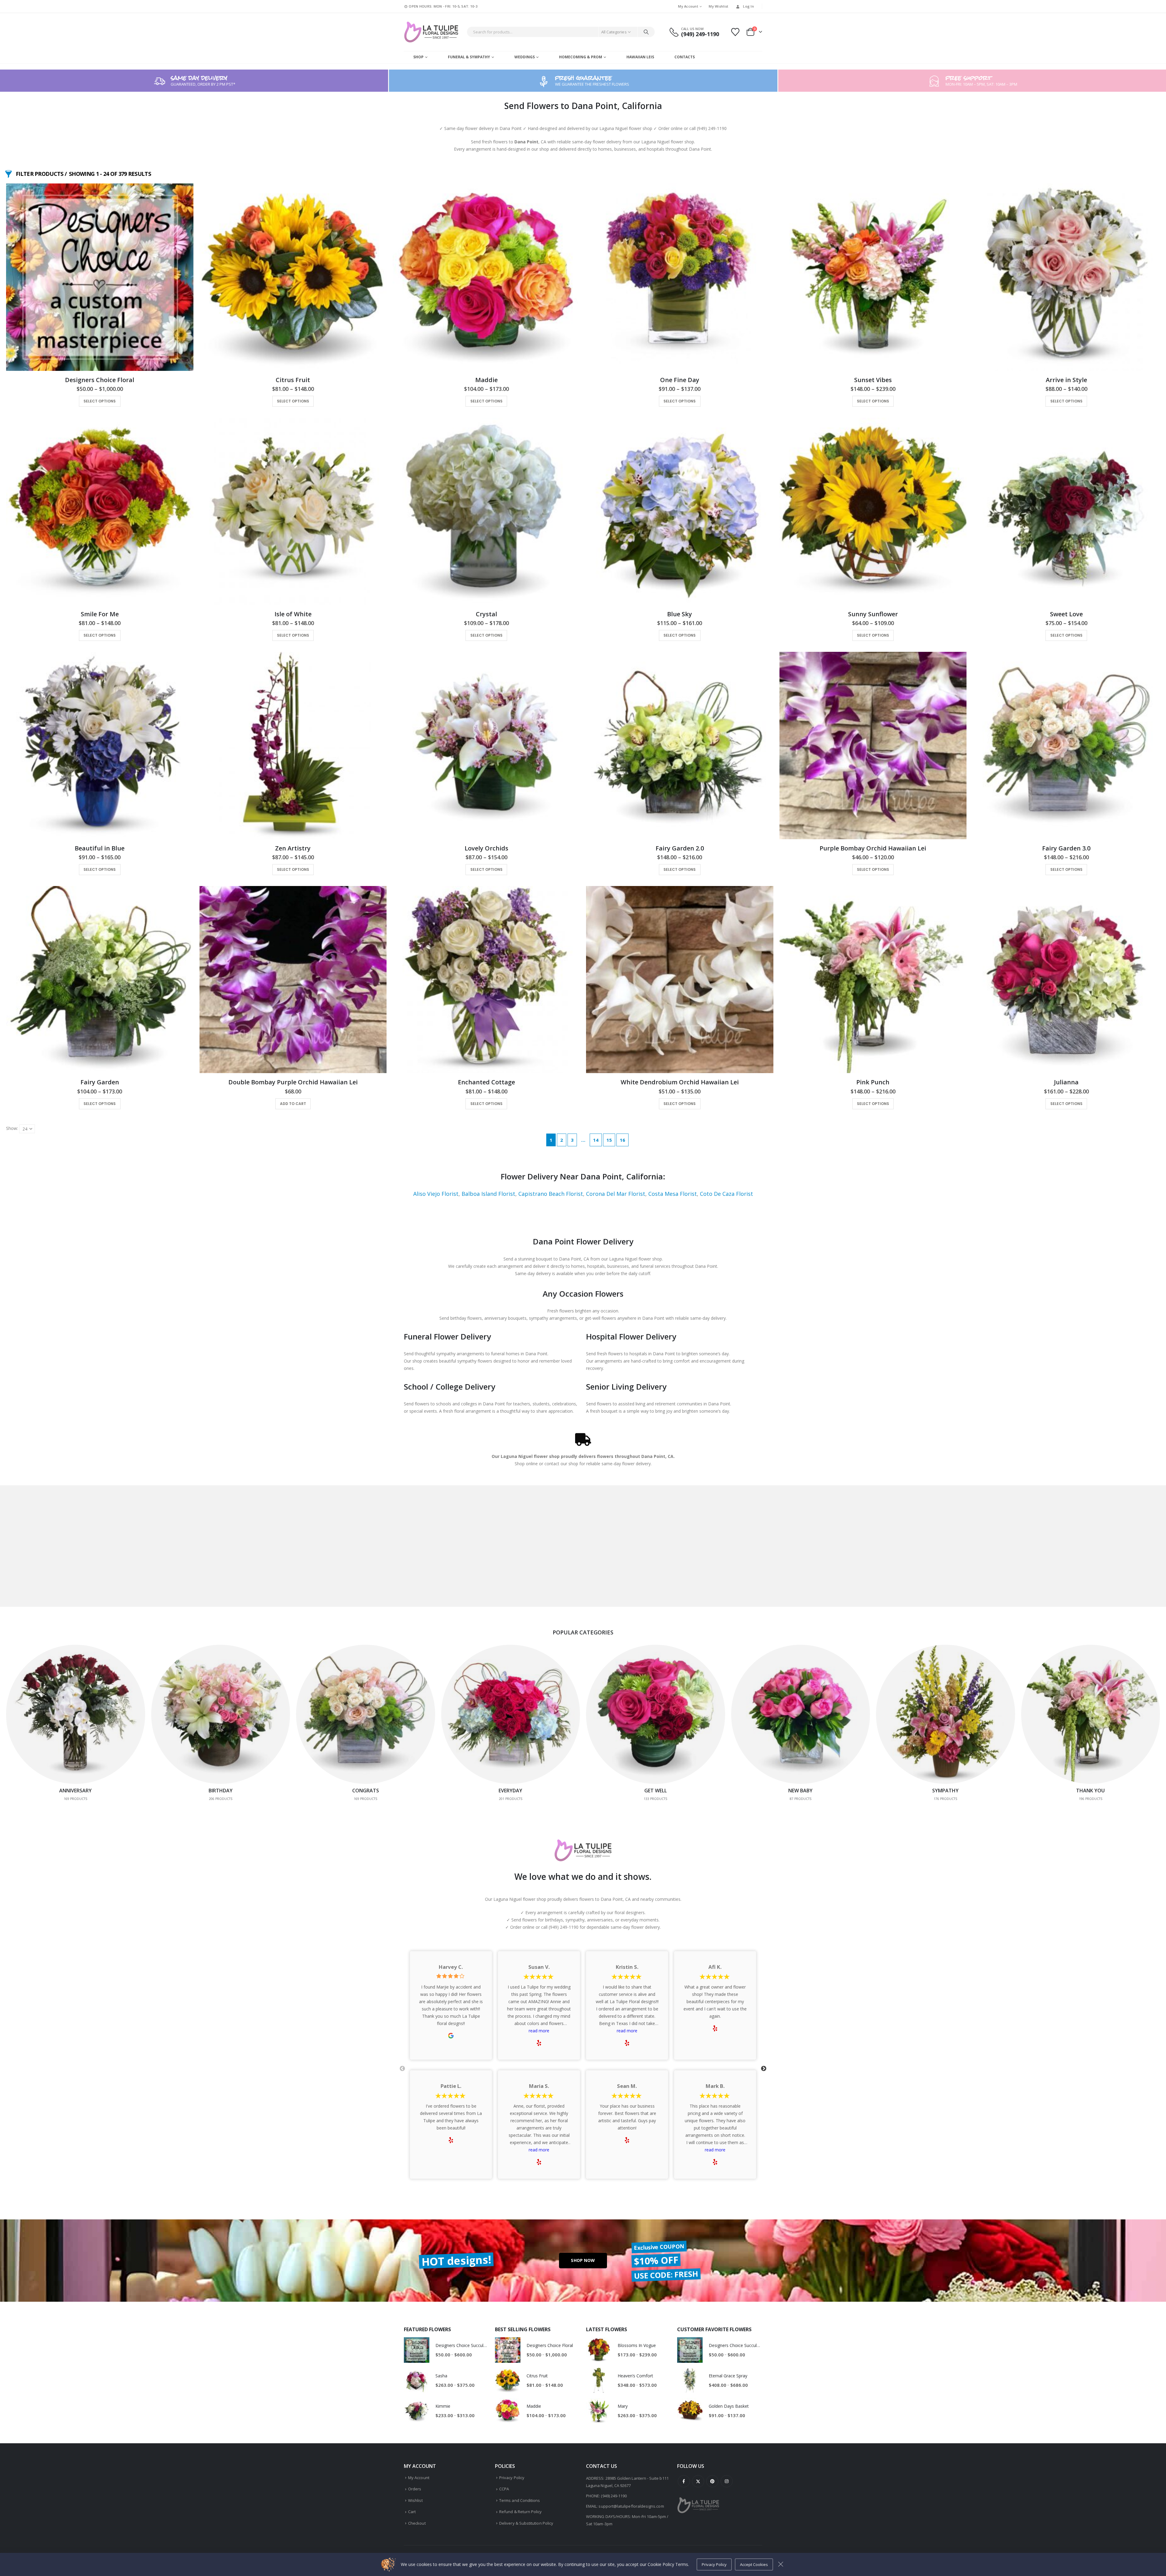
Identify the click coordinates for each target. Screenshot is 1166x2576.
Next (764, 2069)
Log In (748, 6)
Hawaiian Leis (640, 57)
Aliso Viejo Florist (436, 1194)
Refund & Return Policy (520, 2512)
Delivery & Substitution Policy (526, 2523)
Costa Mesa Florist (673, 1194)
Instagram (727, 2481)
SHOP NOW (583, 2260)
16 (622, 1140)
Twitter (698, 2481)
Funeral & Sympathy (469, 57)
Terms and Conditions (520, 2500)
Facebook (684, 2481)
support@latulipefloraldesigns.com (631, 2506)
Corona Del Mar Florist (616, 1194)
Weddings (525, 57)
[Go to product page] (100, 277)
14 (596, 1140)
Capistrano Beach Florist (551, 1194)
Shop (418, 57)
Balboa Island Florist (488, 1194)
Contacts (685, 57)
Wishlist (415, 2500)
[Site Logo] (431, 32)
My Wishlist (718, 6)
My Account (688, 6)
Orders (415, 2489)
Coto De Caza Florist (726, 1194)
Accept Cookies (754, 2564)
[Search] (646, 32)
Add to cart (293, 1104)
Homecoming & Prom (581, 57)
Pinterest (712, 2481)
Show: (12, 1128)
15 (609, 1140)
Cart (412, 2512)
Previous (402, 2069)
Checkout (417, 2523)
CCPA (504, 2489)
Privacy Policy (512, 2478)
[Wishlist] (735, 32)
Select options (100, 401)
